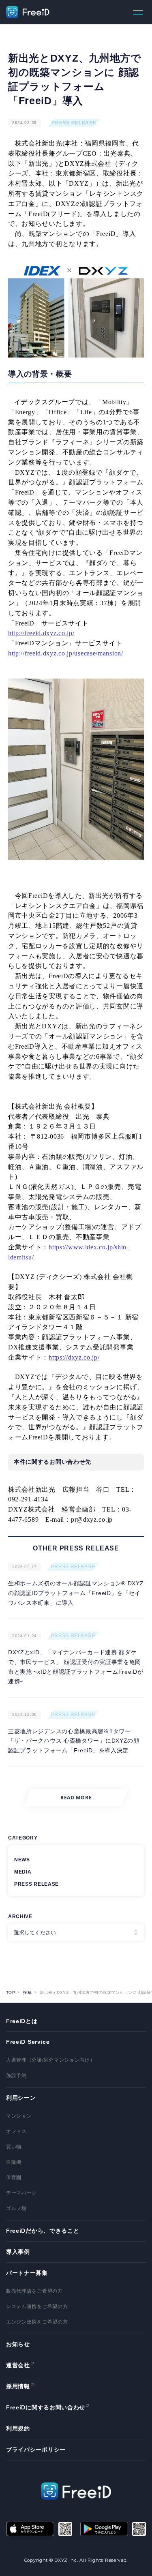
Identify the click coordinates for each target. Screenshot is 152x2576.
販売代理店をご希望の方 (34, 2291)
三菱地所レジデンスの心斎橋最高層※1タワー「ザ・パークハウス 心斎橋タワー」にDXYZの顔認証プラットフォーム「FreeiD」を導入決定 (74, 1741)
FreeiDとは (22, 2021)
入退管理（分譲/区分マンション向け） (51, 2060)
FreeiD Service (28, 2042)
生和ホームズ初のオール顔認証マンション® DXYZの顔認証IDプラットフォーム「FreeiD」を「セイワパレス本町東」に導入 (76, 1593)
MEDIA (23, 1872)
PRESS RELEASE (74, 123)
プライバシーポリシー (36, 2450)
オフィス (16, 2131)
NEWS (22, 1860)
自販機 (14, 2162)
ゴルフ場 (16, 2208)
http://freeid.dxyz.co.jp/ (41, 633)
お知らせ (18, 2344)
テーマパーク (21, 2193)
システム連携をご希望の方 (37, 2306)
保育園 (14, 2178)
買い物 (14, 2147)
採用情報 (18, 2386)
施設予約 (16, 2075)
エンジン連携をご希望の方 (37, 2322)
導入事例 (18, 2252)
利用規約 (18, 2428)
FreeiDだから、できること (43, 2231)
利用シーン (21, 2098)
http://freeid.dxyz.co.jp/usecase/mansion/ (66, 653)
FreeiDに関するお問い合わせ (46, 2407)
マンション (19, 2116)
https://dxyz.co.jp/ (74, 1357)
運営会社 (18, 2365)
